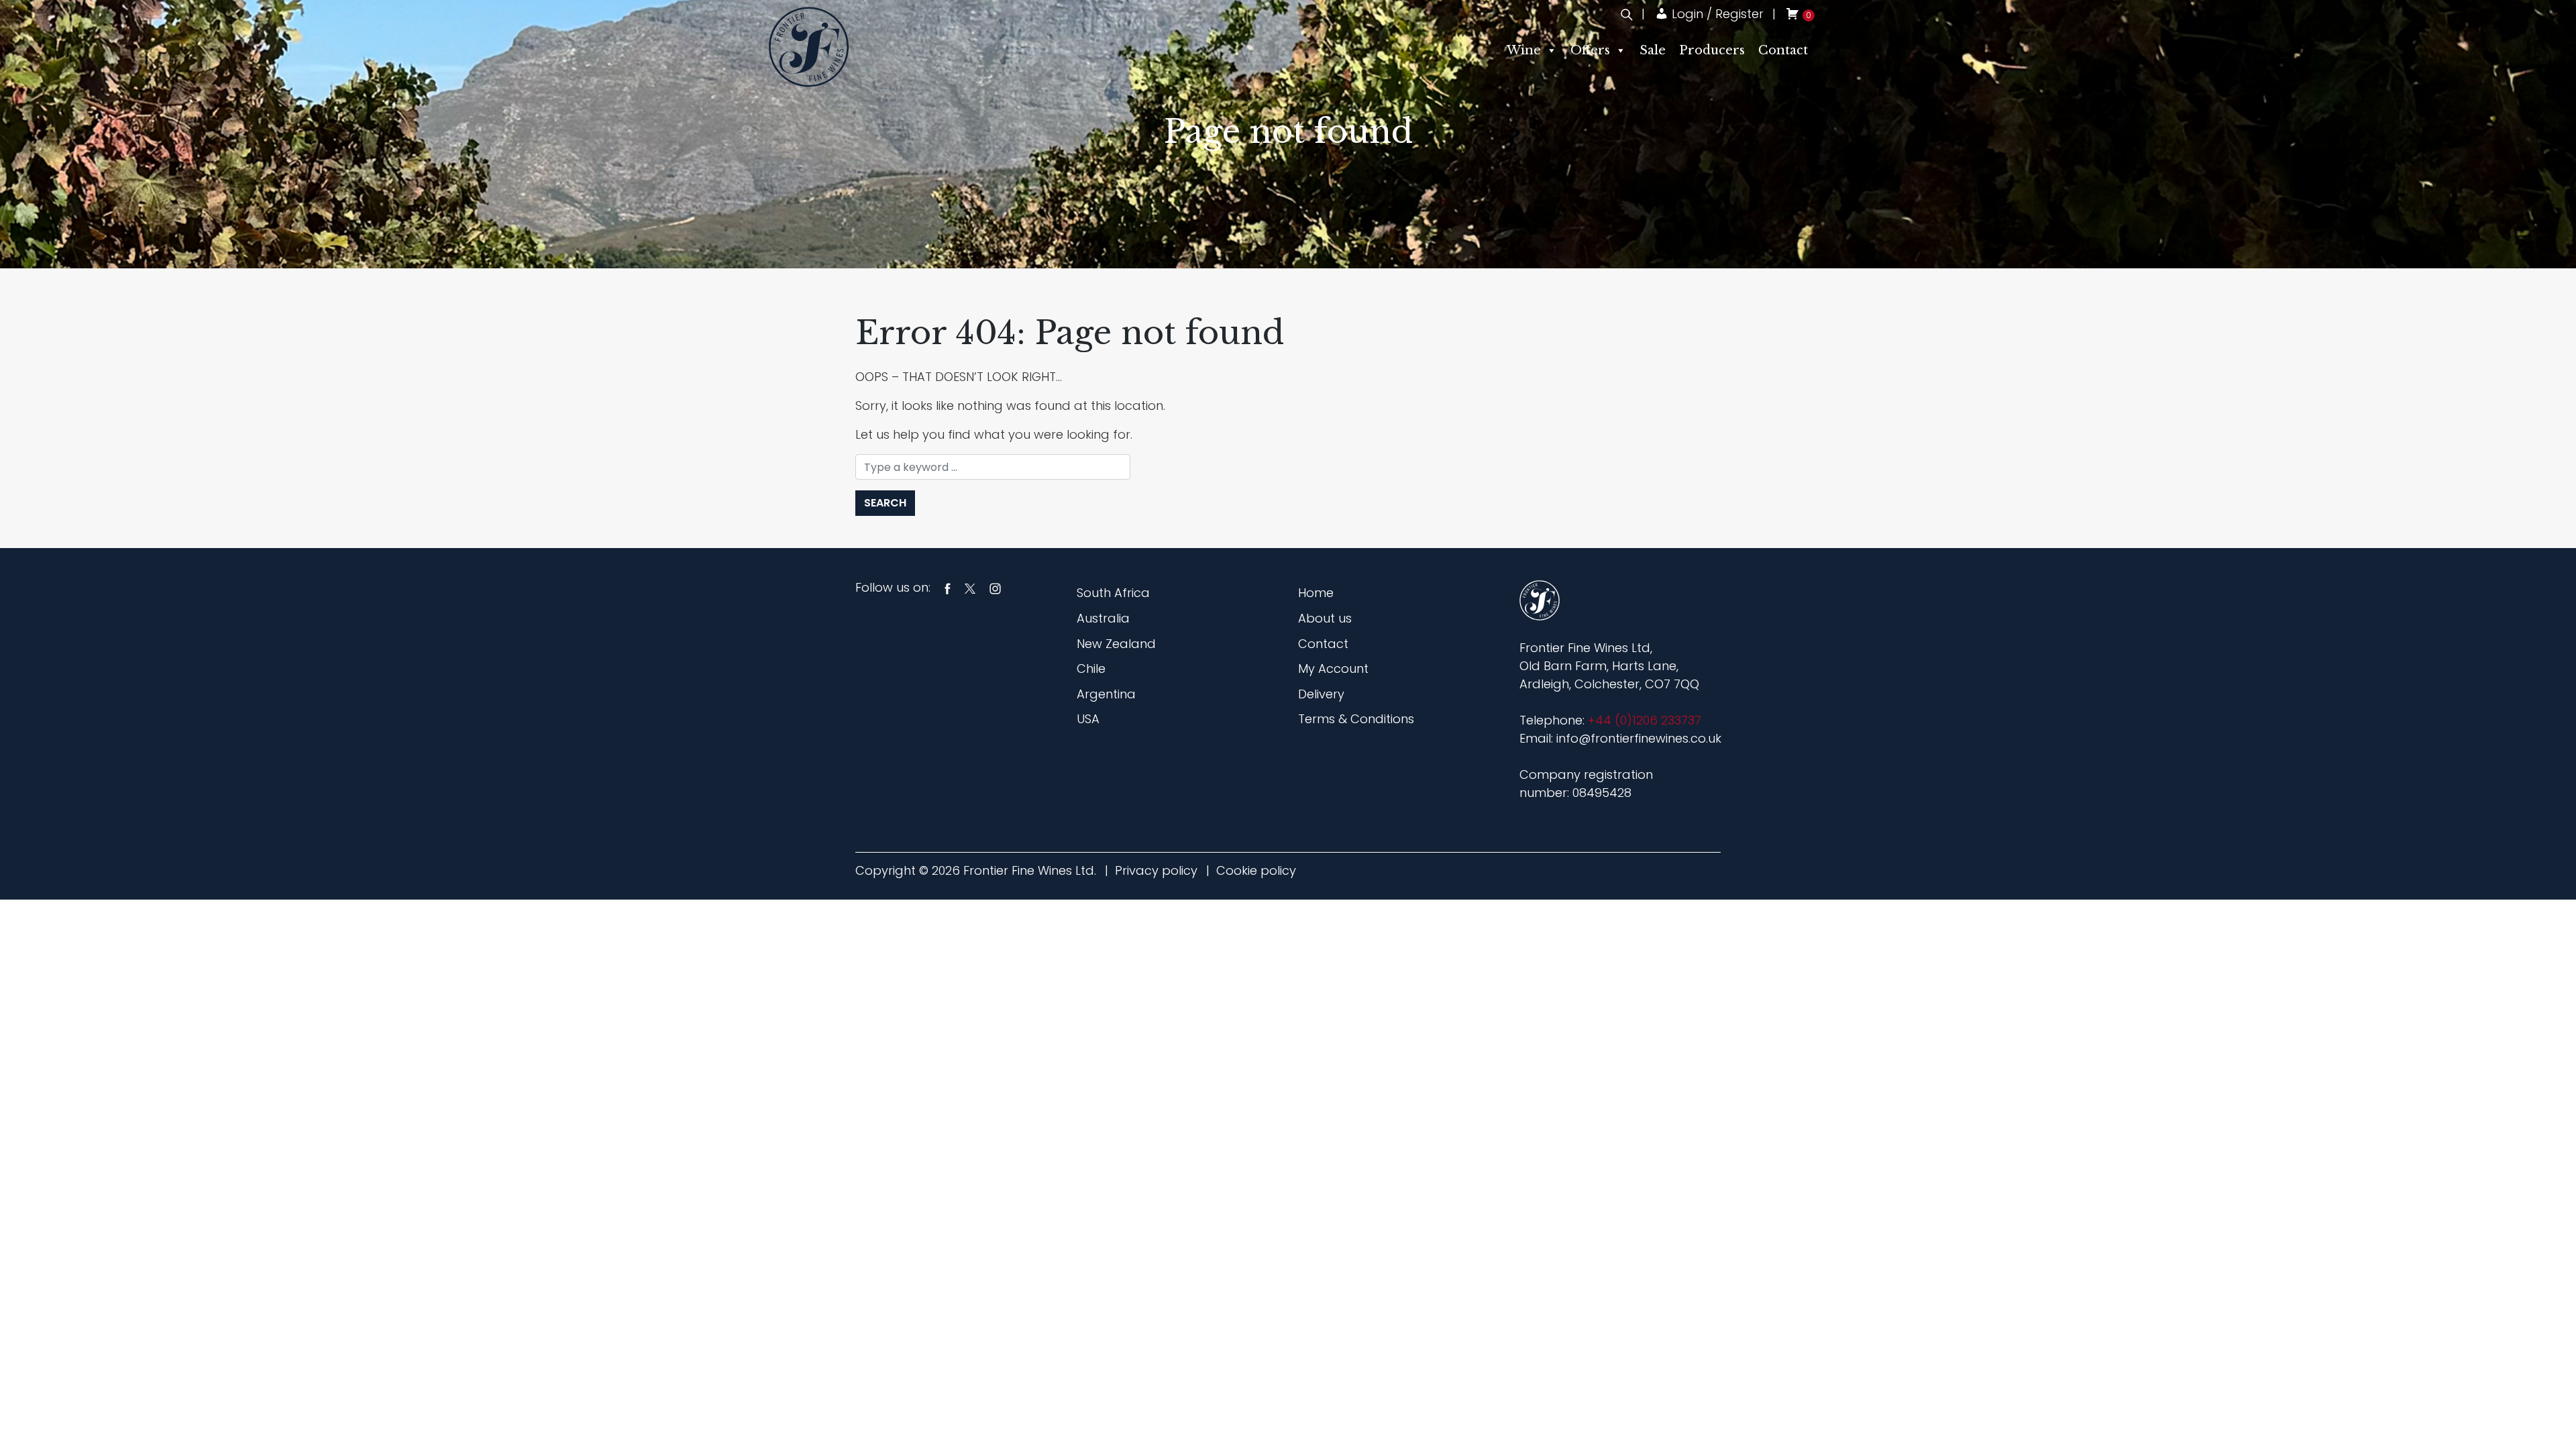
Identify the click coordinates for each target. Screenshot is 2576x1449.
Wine (1524, 50)
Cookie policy (1256, 870)
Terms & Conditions (1356, 719)
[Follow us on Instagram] (995, 587)
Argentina (1106, 694)
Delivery (1321, 694)
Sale (1653, 50)
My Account (1333, 668)
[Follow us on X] (970, 587)
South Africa (1113, 593)
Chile (1091, 668)
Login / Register (1716, 14)
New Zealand (1116, 644)
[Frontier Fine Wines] (809, 46)
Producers (1712, 50)
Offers (1590, 50)
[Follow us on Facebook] (948, 587)
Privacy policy (1156, 870)
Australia (1103, 618)
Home (1316, 593)
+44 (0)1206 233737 (1645, 720)
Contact (1783, 50)
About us (1325, 618)
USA (1088, 719)
